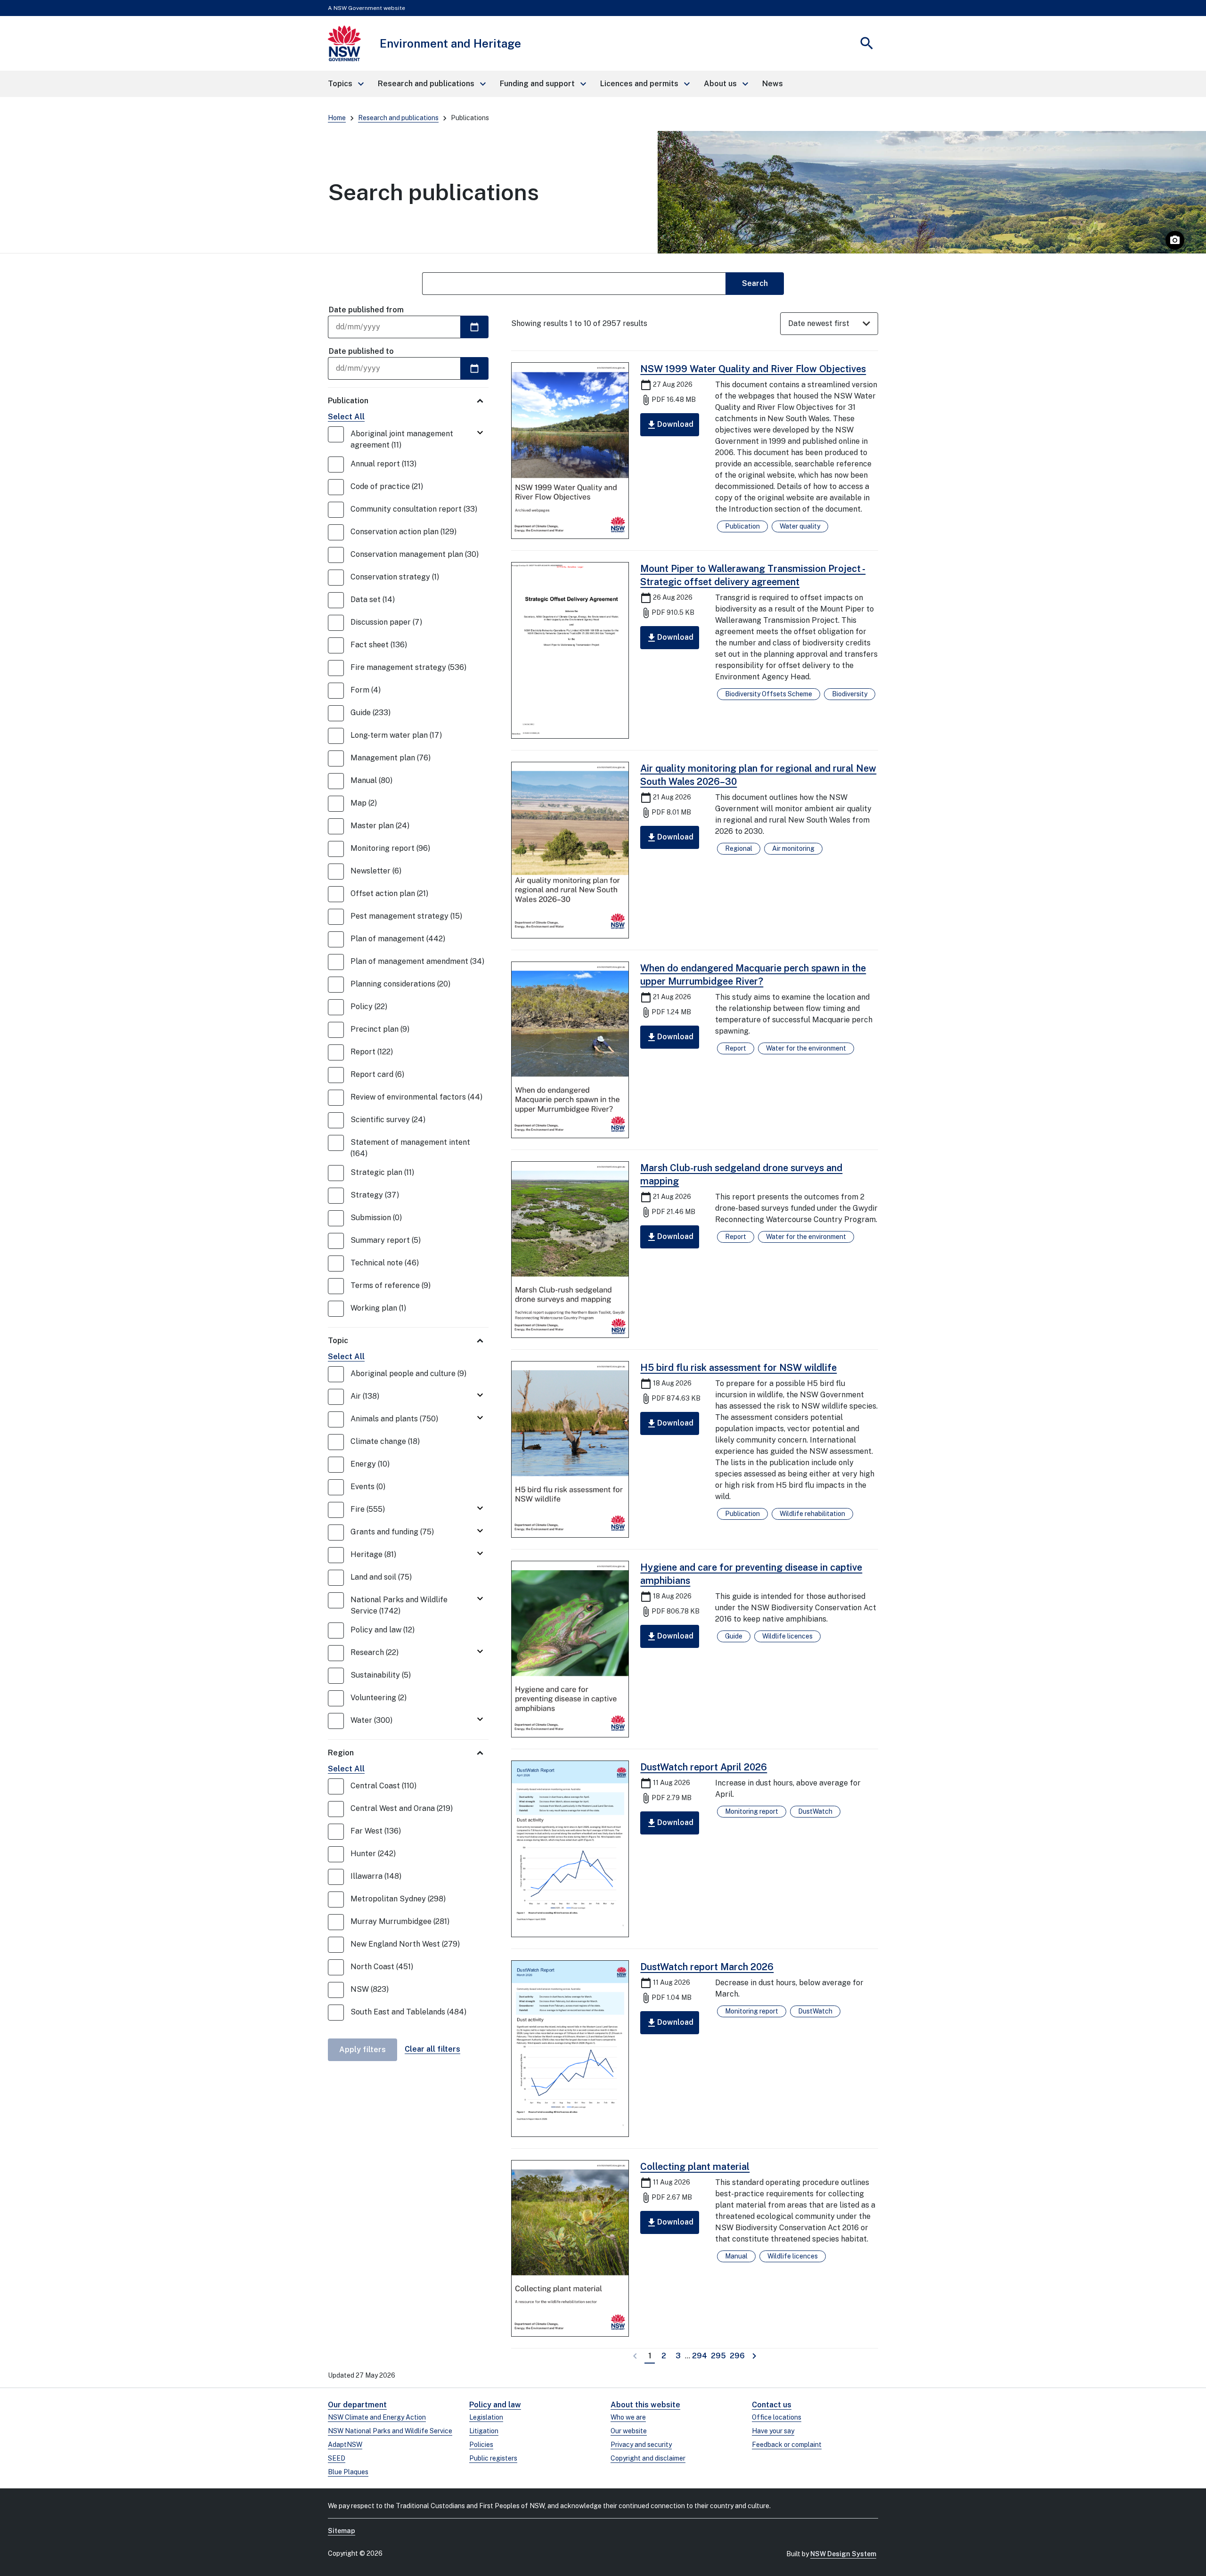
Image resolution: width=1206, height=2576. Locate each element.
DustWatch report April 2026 (704, 1767)
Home (337, 118)
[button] (345, 84)
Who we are (628, 2417)
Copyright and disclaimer (648, 2458)
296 (738, 2356)
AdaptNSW (345, 2445)
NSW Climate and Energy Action (377, 2417)
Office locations (777, 2417)
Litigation (484, 2431)
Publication (348, 401)
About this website (645, 2405)
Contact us (772, 2405)
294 (700, 2356)
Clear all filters (432, 2049)
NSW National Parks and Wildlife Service (390, 2431)
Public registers (493, 2458)
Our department (357, 2405)
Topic (338, 1341)
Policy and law (495, 2405)
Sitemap (342, 2531)
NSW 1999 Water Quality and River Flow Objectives (753, 369)
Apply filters (363, 2050)
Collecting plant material (695, 2167)
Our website (629, 2431)
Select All (346, 417)
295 (719, 2356)
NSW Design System (843, 2554)
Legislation (486, 2417)
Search (755, 283)
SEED (337, 2458)
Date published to (361, 351)
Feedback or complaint (787, 2445)
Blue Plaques (348, 2472)
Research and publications (398, 118)
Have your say (773, 2431)
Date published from (366, 310)
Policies (481, 2445)
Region (341, 1753)
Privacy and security (641, 2445)
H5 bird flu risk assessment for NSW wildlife (738, 1368)
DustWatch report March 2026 (707, 1967)
